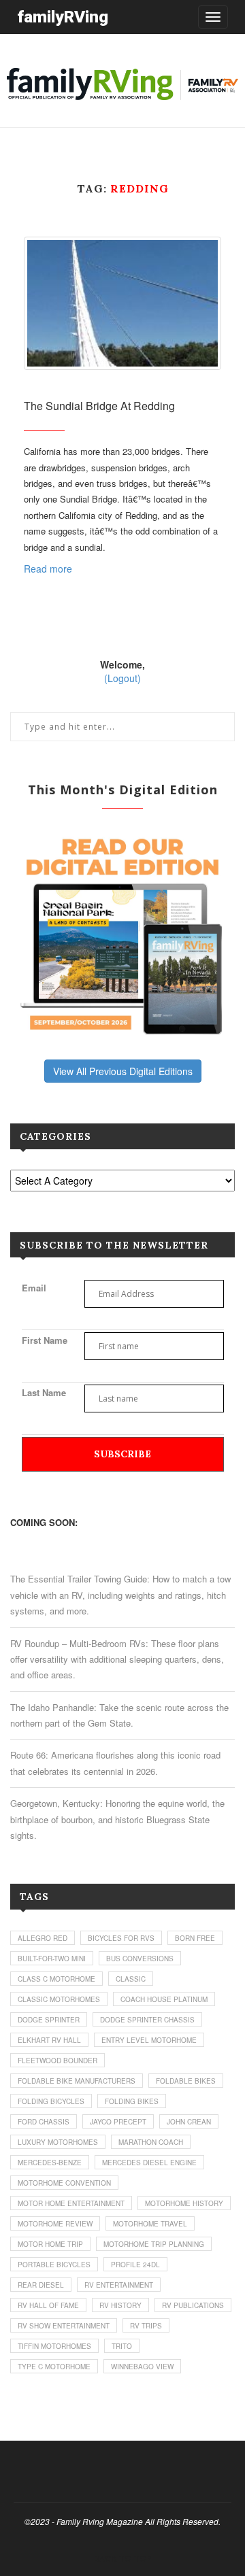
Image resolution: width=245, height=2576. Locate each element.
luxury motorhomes (58, 2142)
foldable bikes (186, 2081)
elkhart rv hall (49, 2040)
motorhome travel (150, 2224)
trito (122, 2346)
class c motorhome (56, 1979)
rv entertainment (119, 2285)
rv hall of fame (48, 2305)
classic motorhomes (59, 1999)
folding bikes (132, 2101)
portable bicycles (54, 2265)
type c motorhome (54, 2367)
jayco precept (118, 2122)
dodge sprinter (49, 2020)
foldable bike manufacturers (77, 2081)
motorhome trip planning (154, 2244)
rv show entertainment (64, 2326)
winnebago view (142, 2367)
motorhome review (55, 2224)
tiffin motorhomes (54, 2346)
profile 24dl (135, 2265)
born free (195, 1938)
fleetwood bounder (58, 2061)
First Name (45, 1340)
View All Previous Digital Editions (123, 1071)
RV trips (146, 2326)
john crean (189, 2122)
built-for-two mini (52, 1959)
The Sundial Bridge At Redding (99, 406)
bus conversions (140, 1959)
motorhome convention (64, 2183)
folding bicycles (51, 2101)
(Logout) (122, 678)
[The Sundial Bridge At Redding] (122, 304)
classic (131, 1979)
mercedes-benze (50, 2163)
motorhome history (184, 2203)
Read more (48, 569)
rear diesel (41, 2285)
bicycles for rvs (121, 1938)
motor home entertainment (71, 2203)
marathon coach (151, 2142)
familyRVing (63, 17)
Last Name (44, 1392)
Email (34, 1288)
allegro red (43, 1938)
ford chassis (44, 2122)
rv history (120, 2305)
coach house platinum (164, 1999)
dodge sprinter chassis (147, 2020)
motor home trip (50, 2244)
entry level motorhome (149, 2040)
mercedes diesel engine (149, 2163)
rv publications (193, 2305)
